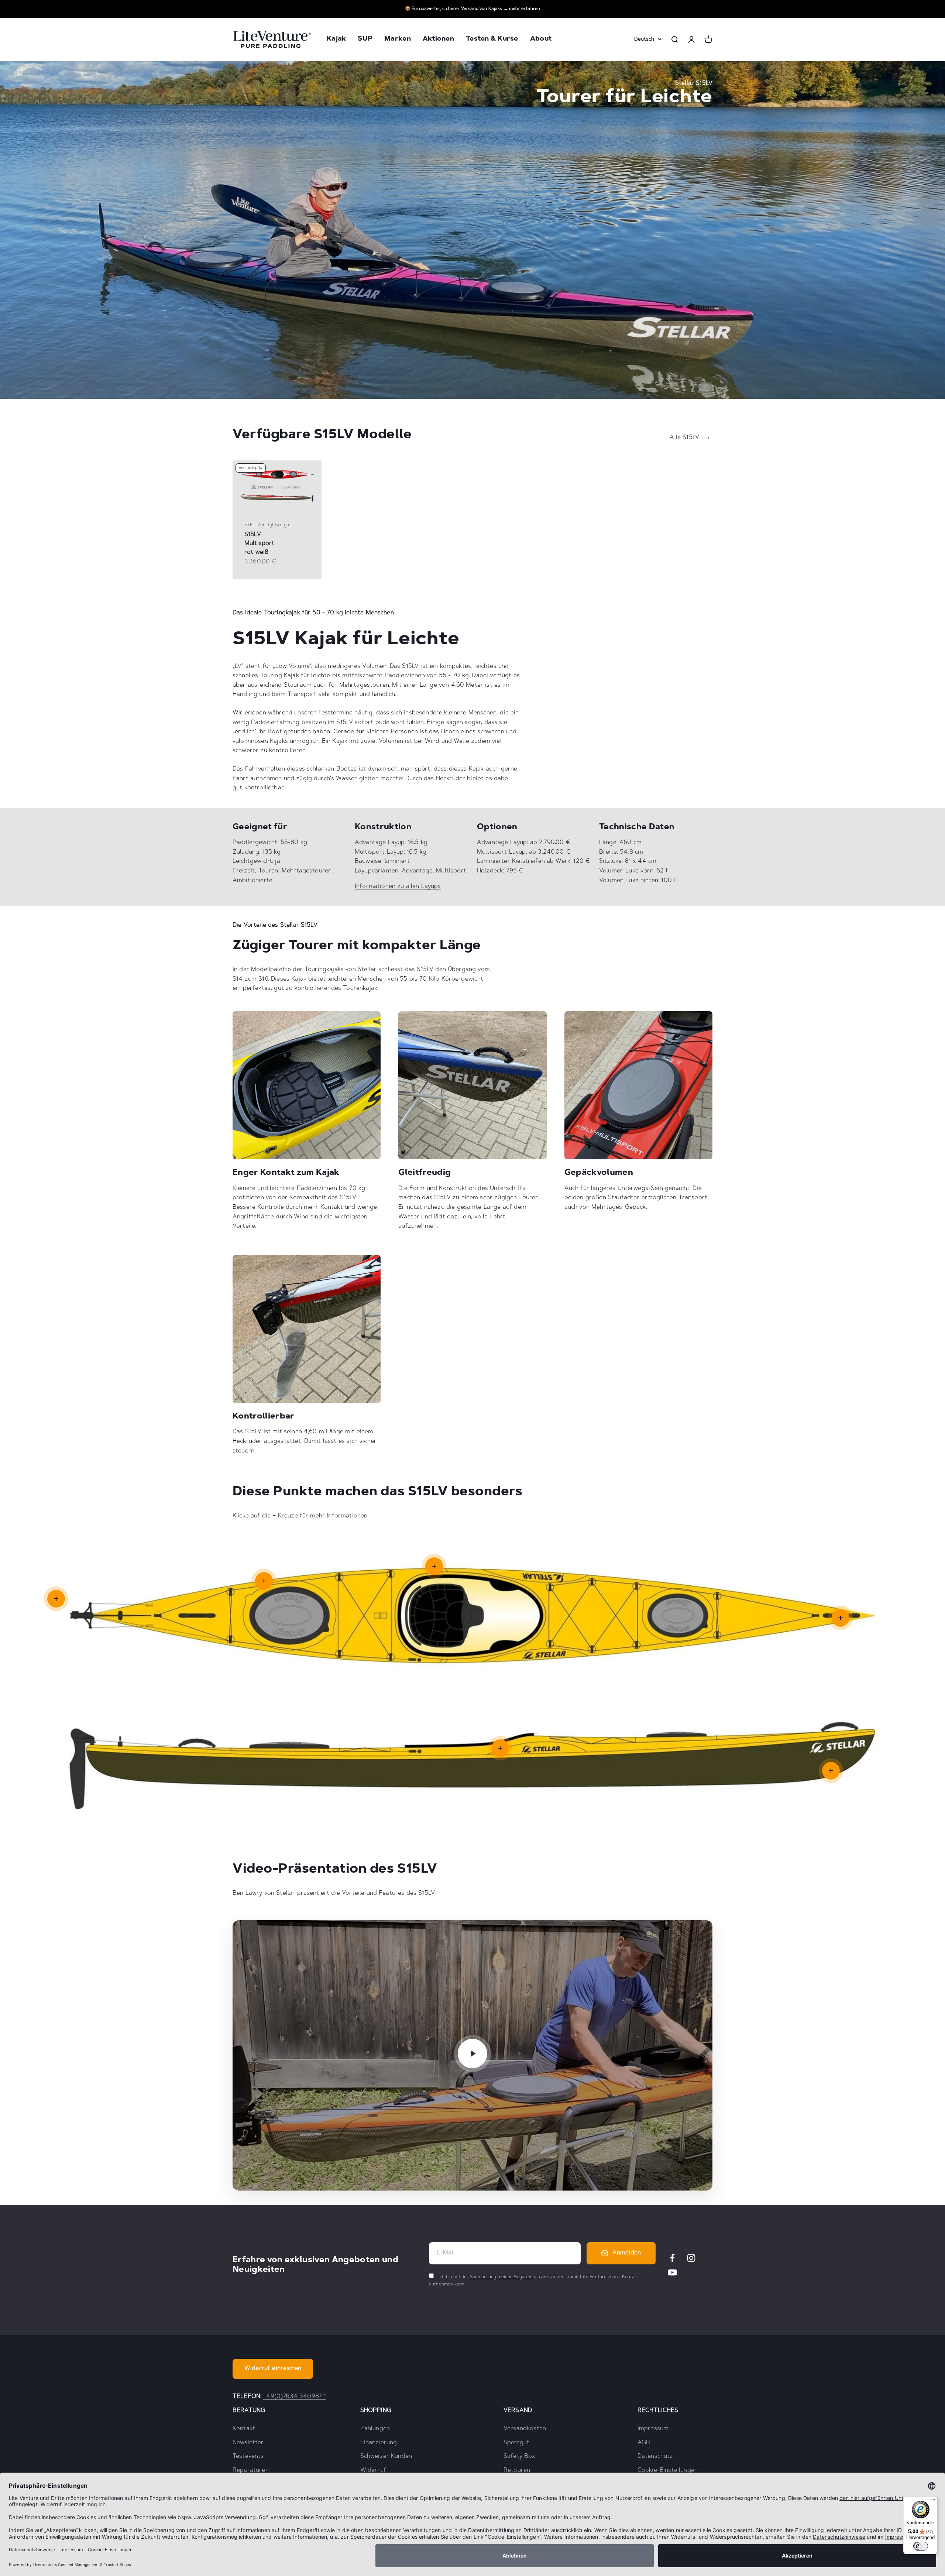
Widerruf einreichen (273, 2369)
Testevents (248, 2456)
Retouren (517, 2470)
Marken (398, 40)
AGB (644, 2443)
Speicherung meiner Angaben (501, 2277)
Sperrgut (516, 2443)
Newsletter (248, 2443)
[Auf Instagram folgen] (691, 2258)
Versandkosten (525, 2429)
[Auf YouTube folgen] (672, 2272)
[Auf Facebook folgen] (672, 2258)
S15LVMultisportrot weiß (260, 543)
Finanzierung (379, 2443)
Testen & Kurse (492, 40)
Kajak (336, 40)
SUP (365, 40)
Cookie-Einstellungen (668, 2470)
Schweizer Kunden (386, 2456)
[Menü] (933, 2501)
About (541, 40)
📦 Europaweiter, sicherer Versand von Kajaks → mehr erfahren (472, 9)
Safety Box (520, 2456)
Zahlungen (375, 2429)
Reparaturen (251, 2470)
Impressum (653, 2429)
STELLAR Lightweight (268, 525)
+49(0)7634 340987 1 (295, 2397)
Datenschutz (655, 2456)
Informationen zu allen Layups (398, 886)
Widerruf (373, 2470)
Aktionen (438, 40)
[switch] (921, 2546)
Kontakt (244, 2429)
